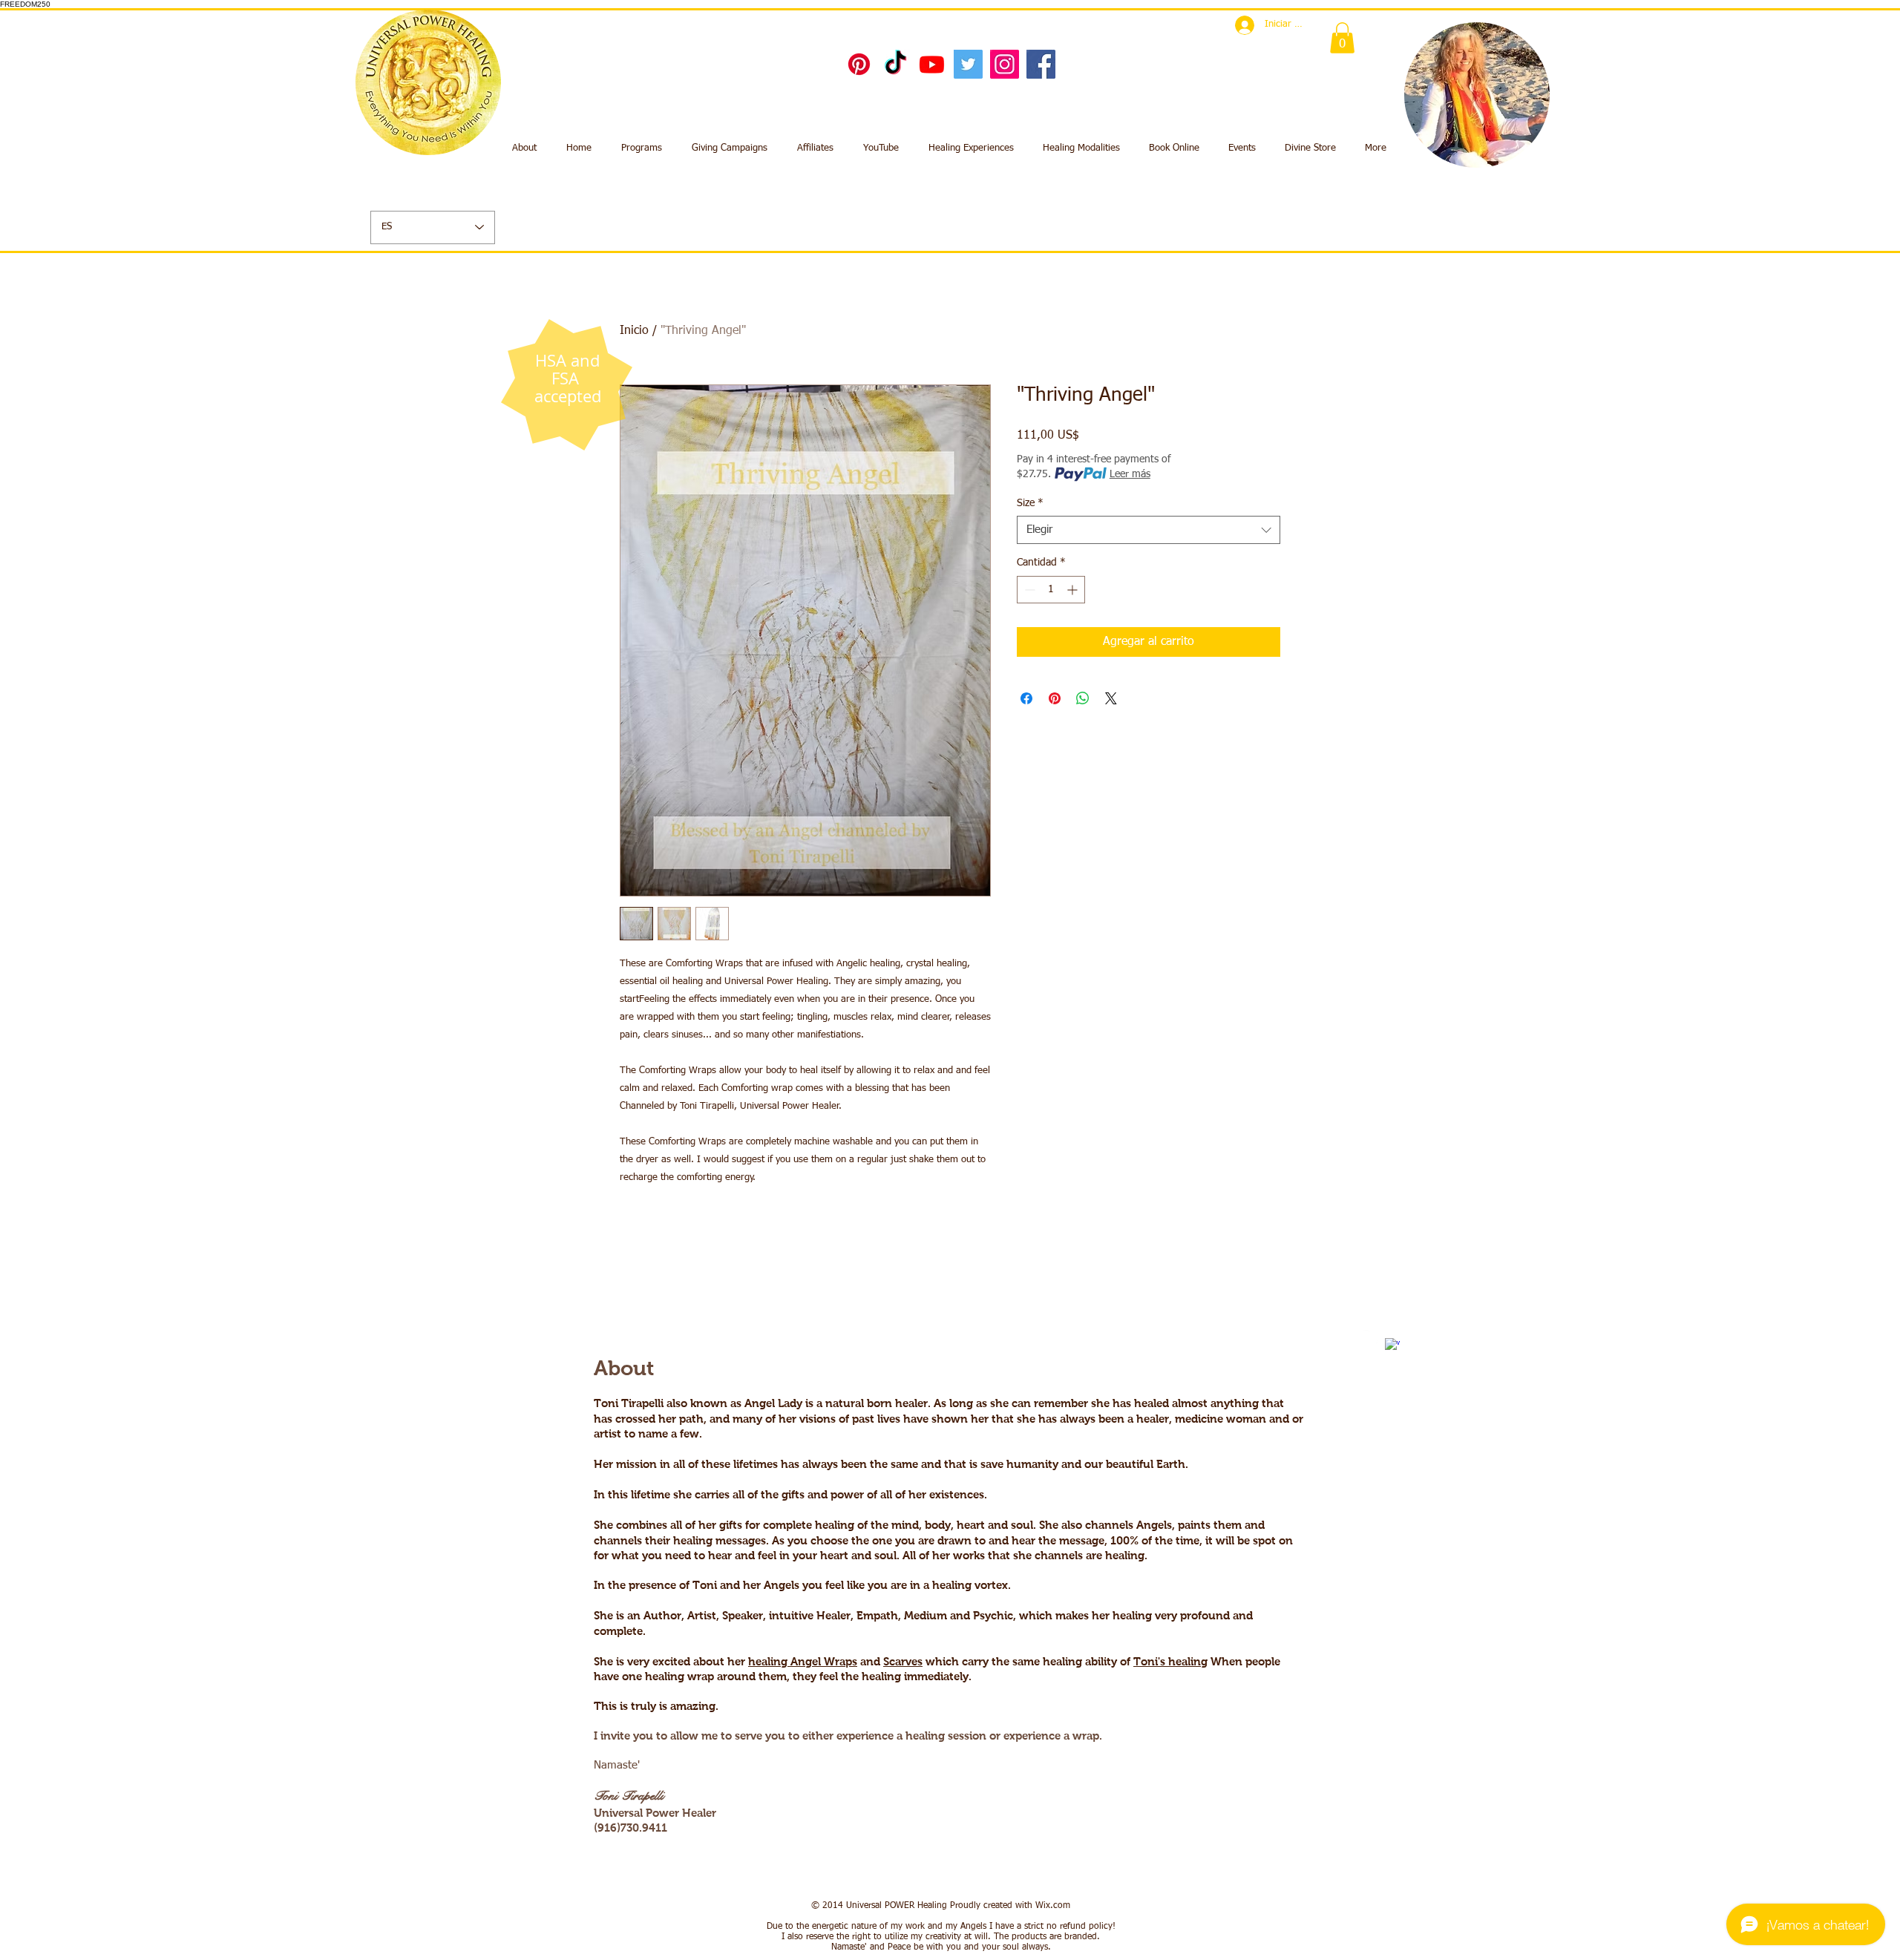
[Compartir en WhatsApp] (1083, 698)
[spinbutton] (1051, 590)
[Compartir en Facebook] (1026, 698)
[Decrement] (1028, 590)
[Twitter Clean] (1371, 1337)
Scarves (903, 1661)
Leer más (1130, 474)
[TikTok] (895, 64)
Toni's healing (1170, 1661)
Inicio (634, 331)
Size (1030, 503)
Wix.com (1053, 1906)
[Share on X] (1111, 698)
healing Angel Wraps (803, 1661)
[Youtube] (932, 64)
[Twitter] (968, 64)
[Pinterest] (859, 64)
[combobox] (1149, 530)
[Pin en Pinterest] (1055, 698)
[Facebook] (1041, 64)
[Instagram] (1005, 64)
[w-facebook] (1392, 1346)
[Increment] (1074, 590)
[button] (1342, 38)
